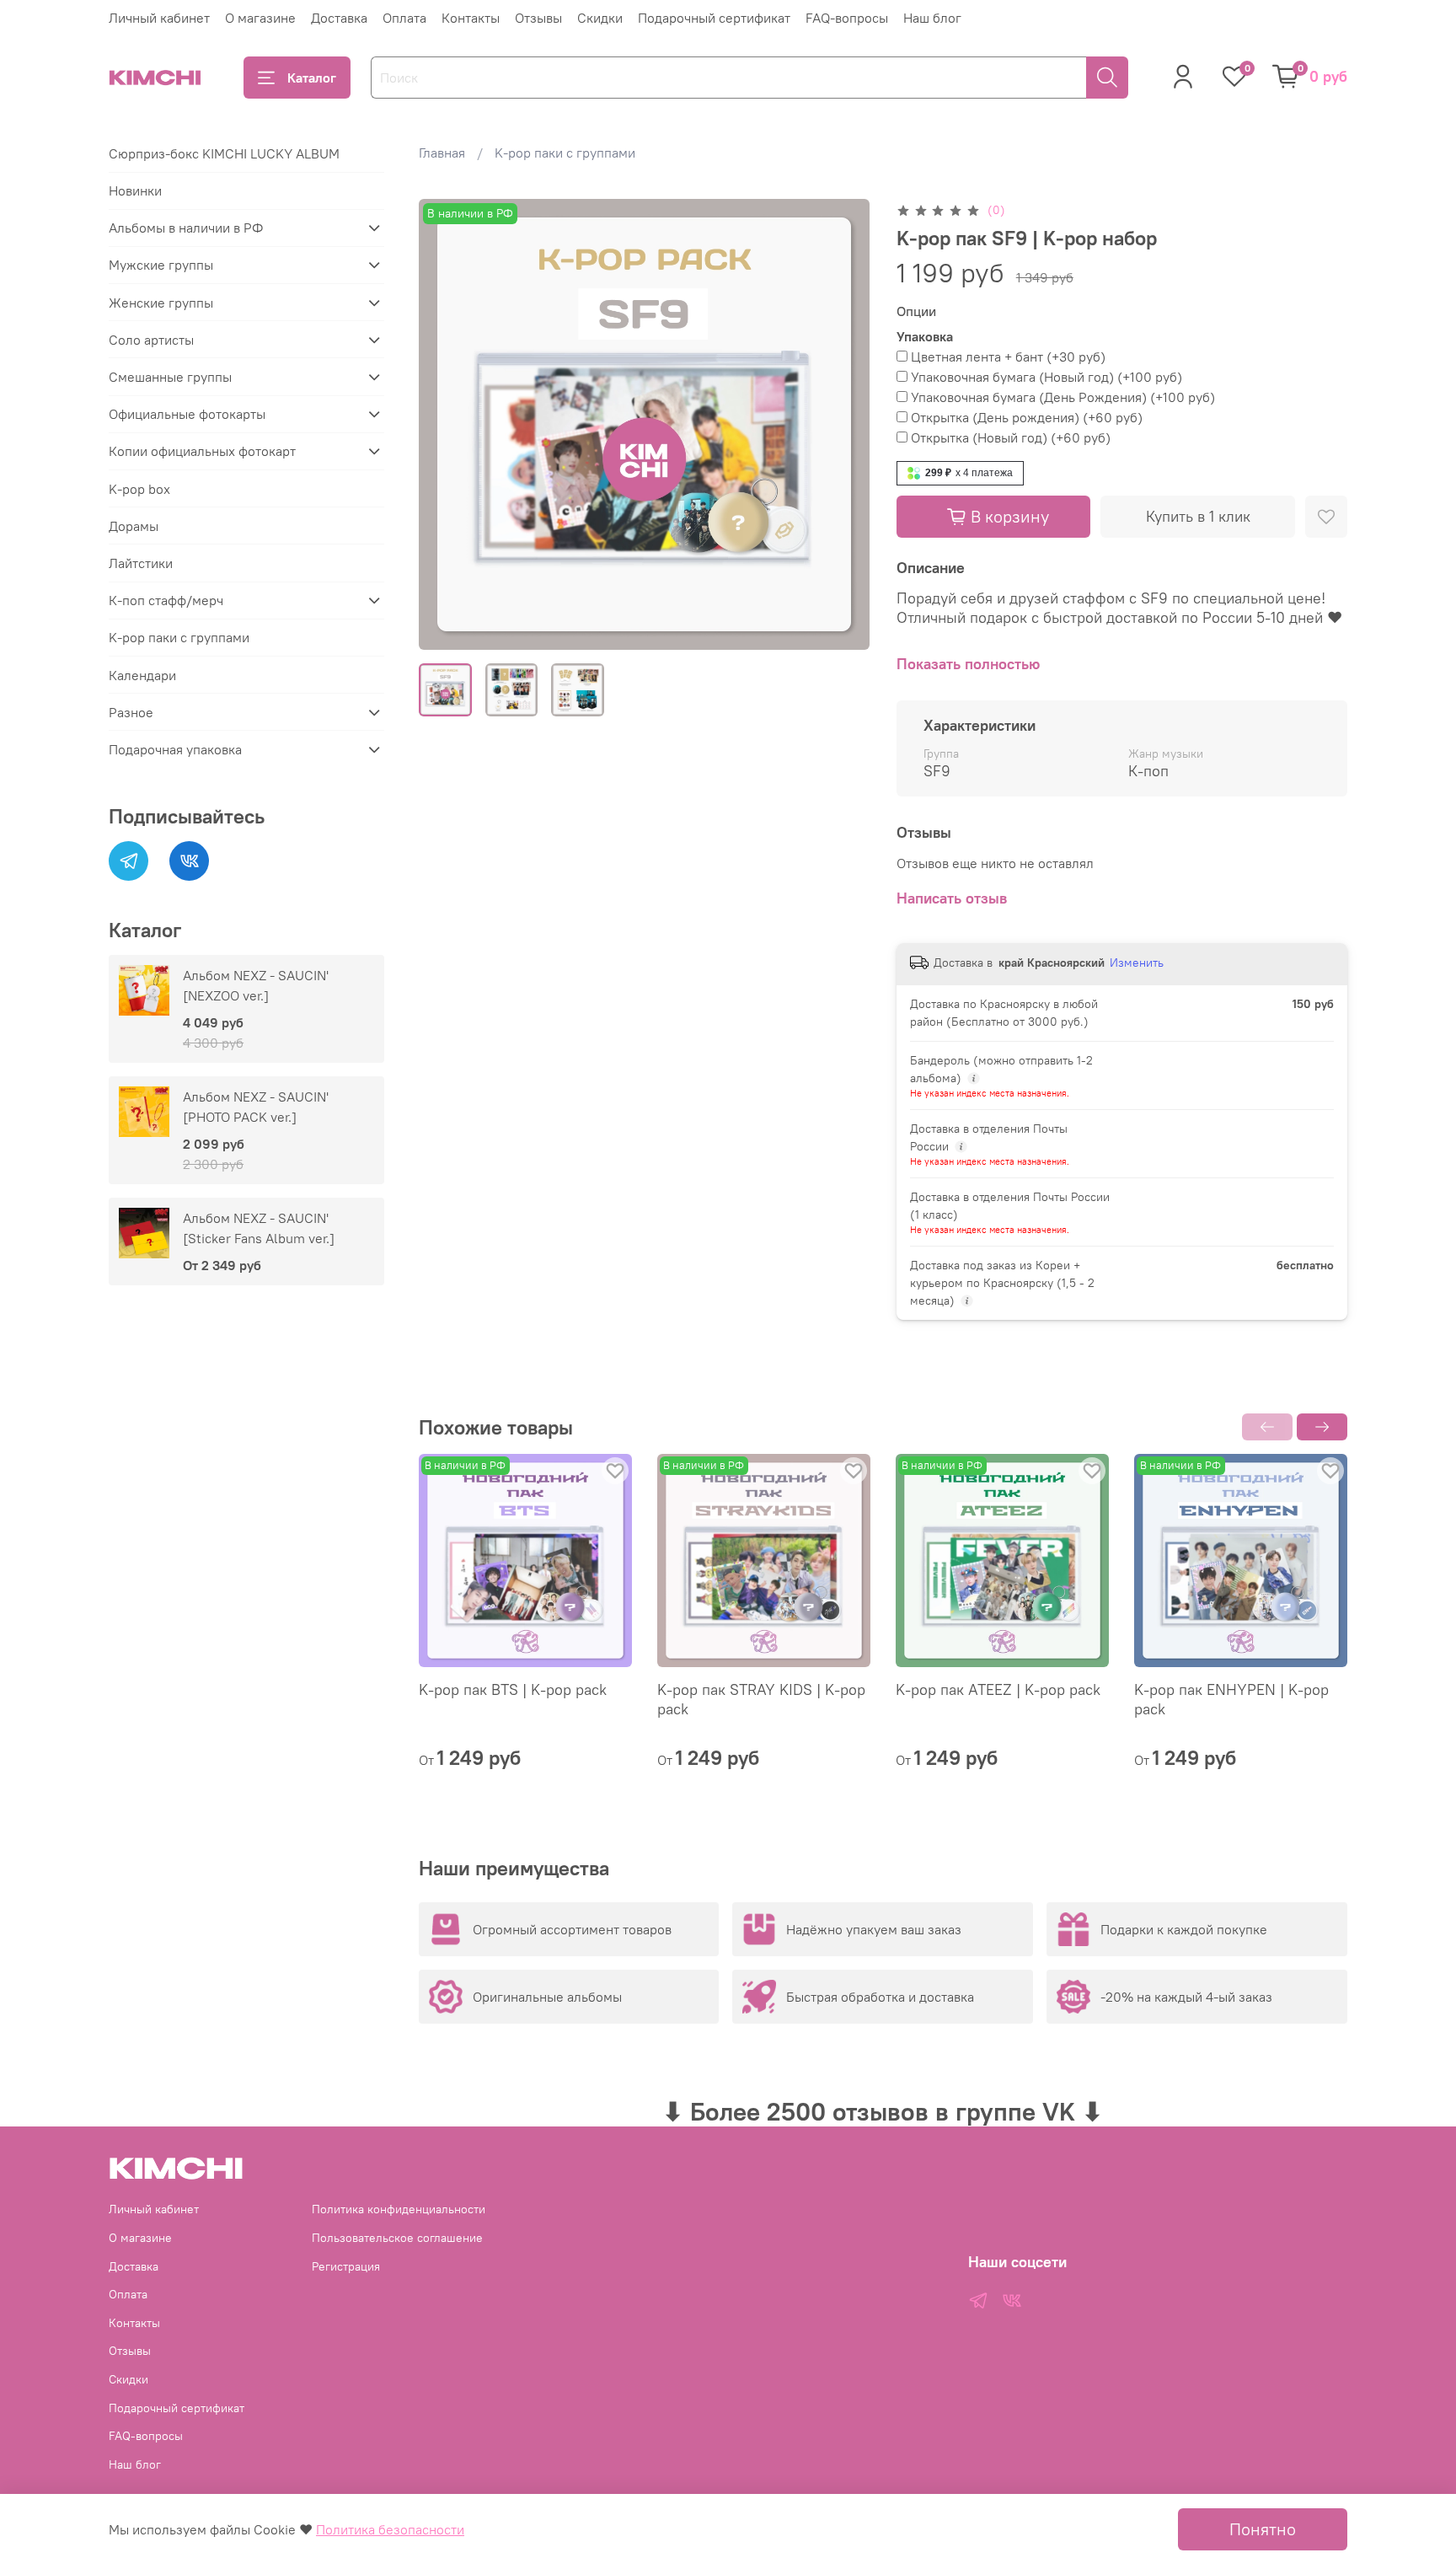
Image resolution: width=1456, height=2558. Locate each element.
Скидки (600, 18)
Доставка (339, 18)
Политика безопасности (390, 2529)
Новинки (135, 190)
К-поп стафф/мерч (166, 600)
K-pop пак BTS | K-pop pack (513, 1689)
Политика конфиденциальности (399, 2209)
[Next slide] (843, 425)
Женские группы (161, 303)
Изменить (1137, 963)
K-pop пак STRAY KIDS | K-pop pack (761, 1699)
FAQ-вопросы (847, 18)
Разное (131, 712)
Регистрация (346, 2266)
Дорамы (134, 526)
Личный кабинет (159, 18)
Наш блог (932, 18)
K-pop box (139, 489)
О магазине (260, 18)
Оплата (404, 18)
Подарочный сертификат (714, 18)
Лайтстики (141, 563)
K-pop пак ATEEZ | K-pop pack (998, 1689)
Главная (442, 153)
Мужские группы (161, 265)
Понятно (1263, 2529)
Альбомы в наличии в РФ (186, 228)
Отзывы (538, 18)
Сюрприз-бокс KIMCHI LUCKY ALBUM (224, 153)
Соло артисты (151, 340)
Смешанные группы (170, 377)
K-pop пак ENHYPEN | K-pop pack (1231, 1699)
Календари (142, 675)
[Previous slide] (446, 425)
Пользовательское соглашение (397, 2238)
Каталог (312, 78)
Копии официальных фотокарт (202, 451)
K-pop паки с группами (565, 153)
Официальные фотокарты (187, 414)
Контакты (471, 18)
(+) (1008, 357)
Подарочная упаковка (175, 749)
